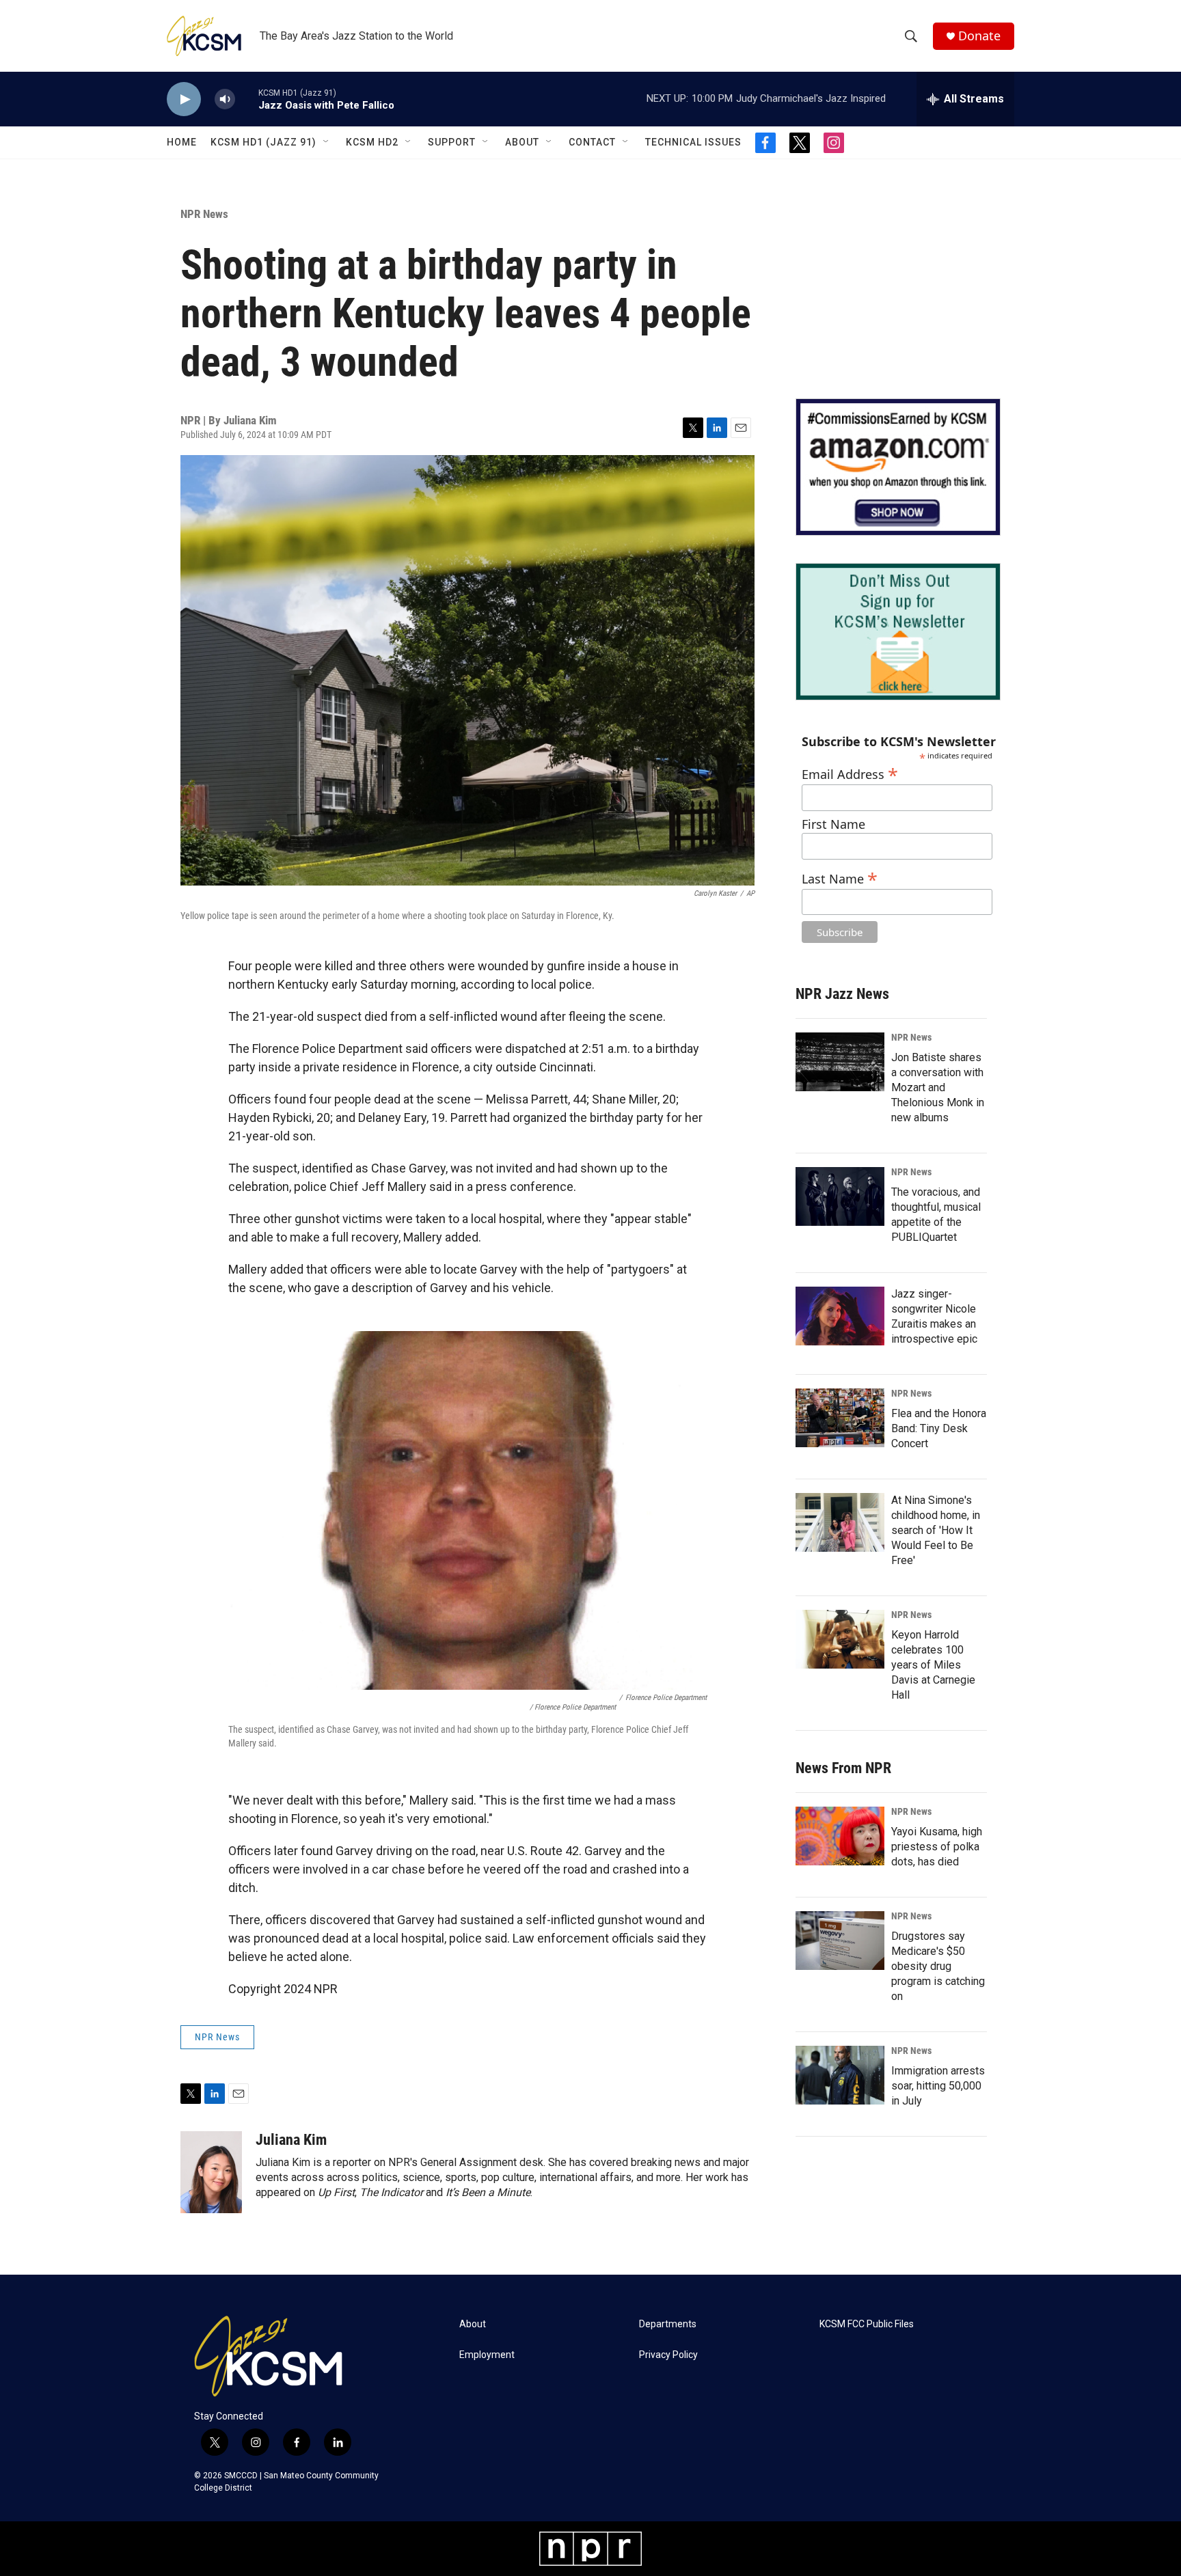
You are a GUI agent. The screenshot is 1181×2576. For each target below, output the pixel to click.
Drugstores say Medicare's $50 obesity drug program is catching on (938, 1966)
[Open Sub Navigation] (327, 142)
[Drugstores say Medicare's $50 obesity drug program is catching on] (840, 1941)
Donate (979, 36)
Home (182, 142)
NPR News (204, 214)
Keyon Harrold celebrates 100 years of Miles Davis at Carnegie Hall (933, 1665)
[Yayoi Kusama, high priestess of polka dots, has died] (840, 1836)
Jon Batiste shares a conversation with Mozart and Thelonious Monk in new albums (938, 1087)
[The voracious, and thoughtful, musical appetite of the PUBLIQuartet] (840, 1196)
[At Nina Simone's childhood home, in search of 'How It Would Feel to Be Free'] (840, 1522)
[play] (184, 99)
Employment (487, 2355)
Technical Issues (693, 142)
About (522, 142)
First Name (833, 824)
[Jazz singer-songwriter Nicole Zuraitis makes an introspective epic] (840, 1316)
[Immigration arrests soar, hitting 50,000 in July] (840, 2075)
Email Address (850, 772)
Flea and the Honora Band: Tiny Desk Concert (939, 1428)
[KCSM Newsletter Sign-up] (898, 632)
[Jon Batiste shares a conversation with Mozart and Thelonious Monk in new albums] (840, 1062)
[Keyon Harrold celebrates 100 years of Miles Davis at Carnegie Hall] (840, 1639)
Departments (668, 2324)
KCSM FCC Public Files (867, 2324)
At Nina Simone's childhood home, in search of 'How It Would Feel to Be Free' (936, 1530)
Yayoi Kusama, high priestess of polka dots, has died (937, 1847)
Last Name (840, 877)
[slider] (247, 99)
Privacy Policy (668, 2355)
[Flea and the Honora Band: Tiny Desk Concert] (840, 1418)
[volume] (225, 99)
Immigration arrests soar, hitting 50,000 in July (938, 2086)
